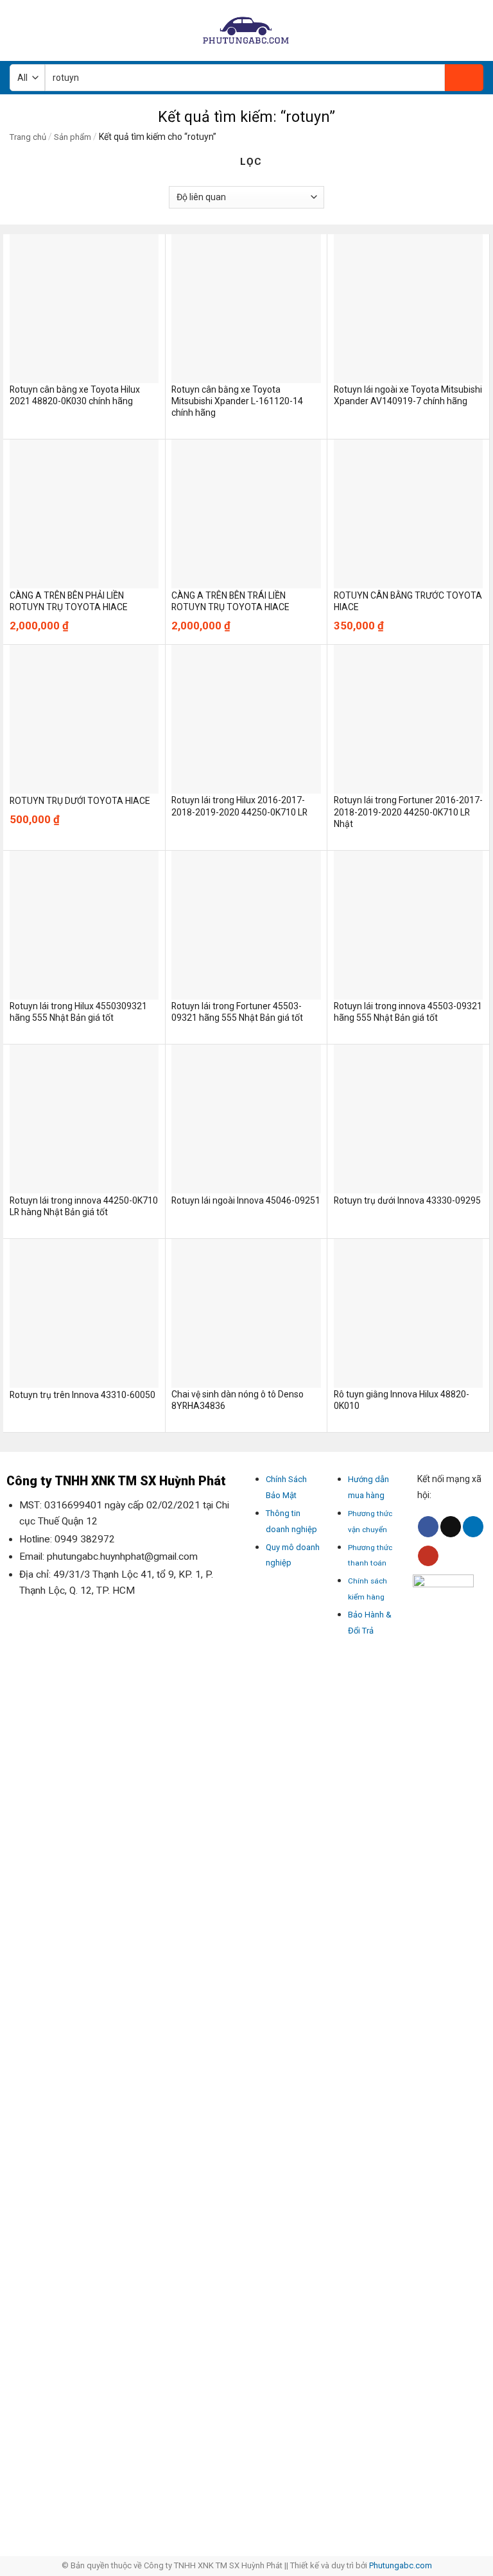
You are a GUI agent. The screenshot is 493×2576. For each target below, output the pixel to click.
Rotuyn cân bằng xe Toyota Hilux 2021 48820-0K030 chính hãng (75, 395)
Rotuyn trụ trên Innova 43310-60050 (82, 1395)
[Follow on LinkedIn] (473, 1527)
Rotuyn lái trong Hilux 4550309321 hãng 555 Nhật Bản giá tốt (78, 1012)
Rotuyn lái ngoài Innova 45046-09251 (246, 1200)
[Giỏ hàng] (477, 31)
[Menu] (17, 30)
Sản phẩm (73, 137)
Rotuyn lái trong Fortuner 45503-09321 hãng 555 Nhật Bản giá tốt (237, 1012)
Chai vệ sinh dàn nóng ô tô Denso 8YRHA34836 (238, 1400)
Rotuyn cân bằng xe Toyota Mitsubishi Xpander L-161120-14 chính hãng (237, 401)
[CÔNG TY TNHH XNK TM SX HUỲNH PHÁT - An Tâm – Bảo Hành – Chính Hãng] (246, 30)
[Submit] (464, 78)
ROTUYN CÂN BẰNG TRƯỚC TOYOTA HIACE (408, 601)
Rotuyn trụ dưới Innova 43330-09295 (407, 1200)
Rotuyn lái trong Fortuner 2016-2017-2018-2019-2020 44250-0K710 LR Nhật (408, 812)
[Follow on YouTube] (428, 1556)
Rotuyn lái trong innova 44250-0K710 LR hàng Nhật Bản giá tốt (84, 1206)
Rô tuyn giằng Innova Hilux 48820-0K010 (402, 1400)
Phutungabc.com (401, 2565)
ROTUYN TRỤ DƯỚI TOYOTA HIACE (80, 801)
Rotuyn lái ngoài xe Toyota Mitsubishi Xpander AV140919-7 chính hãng (408, 395)
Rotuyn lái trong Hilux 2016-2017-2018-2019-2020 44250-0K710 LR (239, 806)
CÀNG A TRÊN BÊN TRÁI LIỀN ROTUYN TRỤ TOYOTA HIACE (230, 601)
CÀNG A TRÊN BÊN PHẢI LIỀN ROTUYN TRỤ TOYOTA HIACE (69, 601)
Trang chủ (28, 137)
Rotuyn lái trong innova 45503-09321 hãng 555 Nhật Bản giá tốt (408, 1012)
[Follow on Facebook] (428, 1527)
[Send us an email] (451, 1527)
